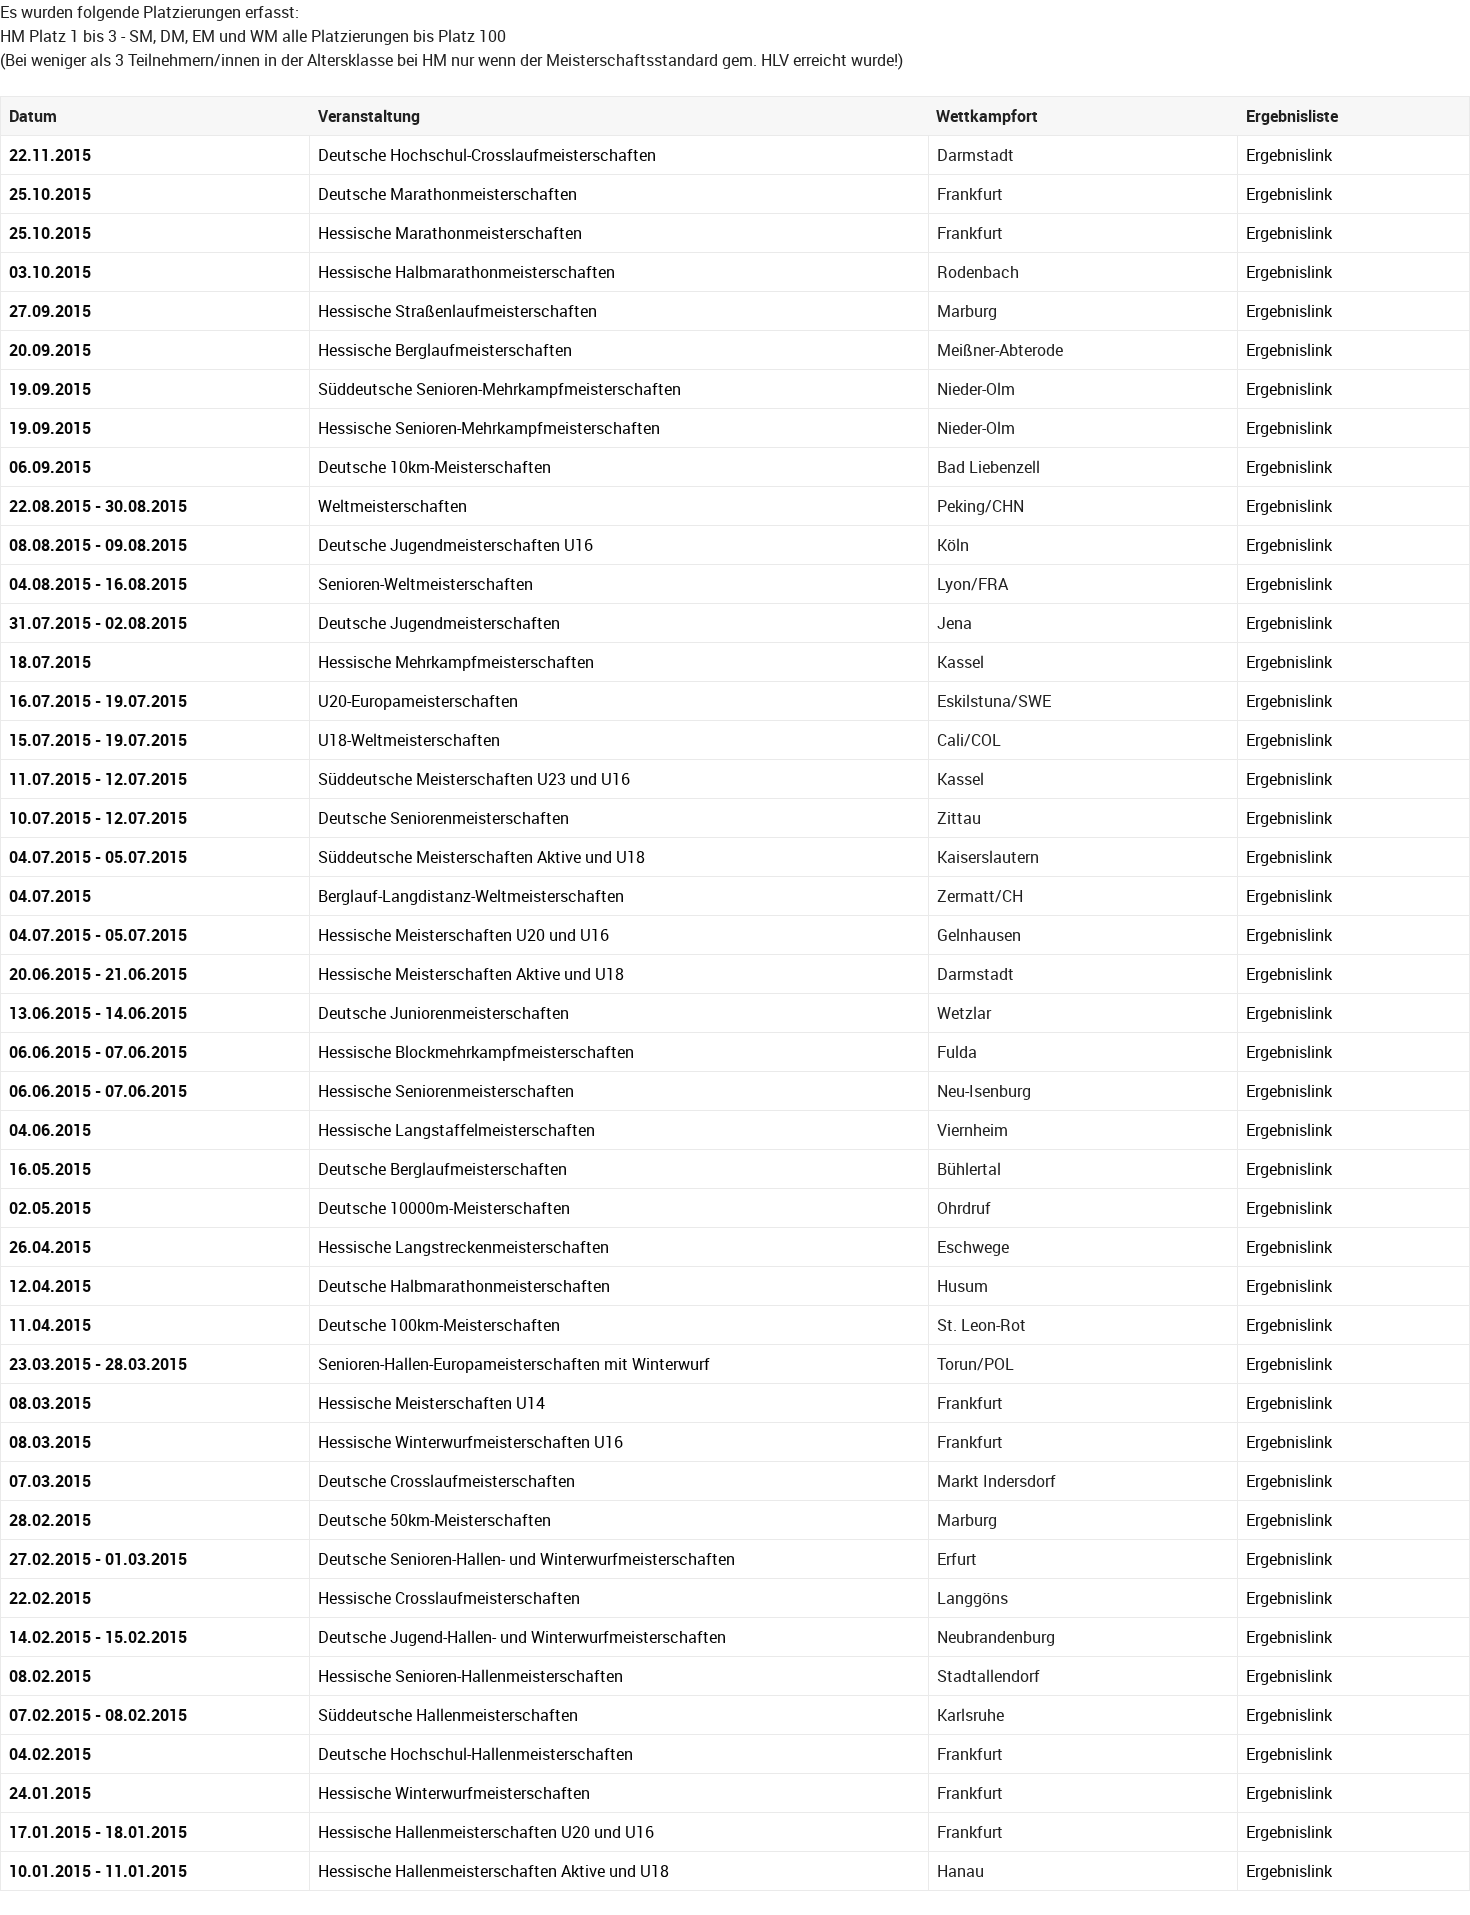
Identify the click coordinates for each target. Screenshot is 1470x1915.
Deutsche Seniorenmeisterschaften (443, 818)
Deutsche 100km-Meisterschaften (439, 1325)
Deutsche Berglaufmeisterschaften (442, 1169)
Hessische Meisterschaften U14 (431, 1403)
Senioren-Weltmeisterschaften (425, 584)
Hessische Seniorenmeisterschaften (446, 1091)
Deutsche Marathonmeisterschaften (447, 194)
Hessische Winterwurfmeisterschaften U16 (470, 1442)
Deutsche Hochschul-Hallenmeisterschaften (475, 1754)
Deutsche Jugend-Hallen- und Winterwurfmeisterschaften (522, 1637)
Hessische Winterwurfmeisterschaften (454, 1793)
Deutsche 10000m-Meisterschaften (444, 1208)
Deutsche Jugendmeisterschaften (439, 623)
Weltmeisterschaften (392, 506)
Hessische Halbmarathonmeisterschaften (466, 272)
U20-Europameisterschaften (418, 701)
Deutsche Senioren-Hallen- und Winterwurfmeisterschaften (526, 1559)
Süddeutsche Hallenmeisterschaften (448, 1715)
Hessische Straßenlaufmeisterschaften (457, 311)
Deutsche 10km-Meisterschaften (434, 467)
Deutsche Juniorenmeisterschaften (443, 1013)
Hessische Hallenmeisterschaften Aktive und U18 (493, 1871)
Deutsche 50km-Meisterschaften (434, 1520)
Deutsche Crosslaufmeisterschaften (446, 1481)
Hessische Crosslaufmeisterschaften (449, 1598)
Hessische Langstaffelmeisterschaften (456, 1130)
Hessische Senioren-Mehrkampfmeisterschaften (489, 428)
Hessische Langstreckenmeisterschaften (463, 1247)
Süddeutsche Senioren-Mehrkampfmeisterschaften (499, 389)
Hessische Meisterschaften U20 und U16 (463, 935)
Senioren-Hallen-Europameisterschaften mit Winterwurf (514, 1364)
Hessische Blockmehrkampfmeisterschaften (476, 1052)
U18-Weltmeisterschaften (409, 740)
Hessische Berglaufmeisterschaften (445, 350)
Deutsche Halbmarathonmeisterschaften (464, 1286)
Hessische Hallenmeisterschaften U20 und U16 (486, 1832)
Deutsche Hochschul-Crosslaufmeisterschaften (487, 155)
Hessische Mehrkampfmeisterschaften (456, 662)
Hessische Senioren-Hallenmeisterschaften (470, 1676)
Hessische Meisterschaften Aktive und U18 (471, 974)
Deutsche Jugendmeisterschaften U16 (455, 545)
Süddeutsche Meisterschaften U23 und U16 (474, 779)
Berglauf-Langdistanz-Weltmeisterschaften (471, 896)
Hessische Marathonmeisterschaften (450, 233)
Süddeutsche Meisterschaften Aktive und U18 (481, 857)
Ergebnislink (1289, 155)
